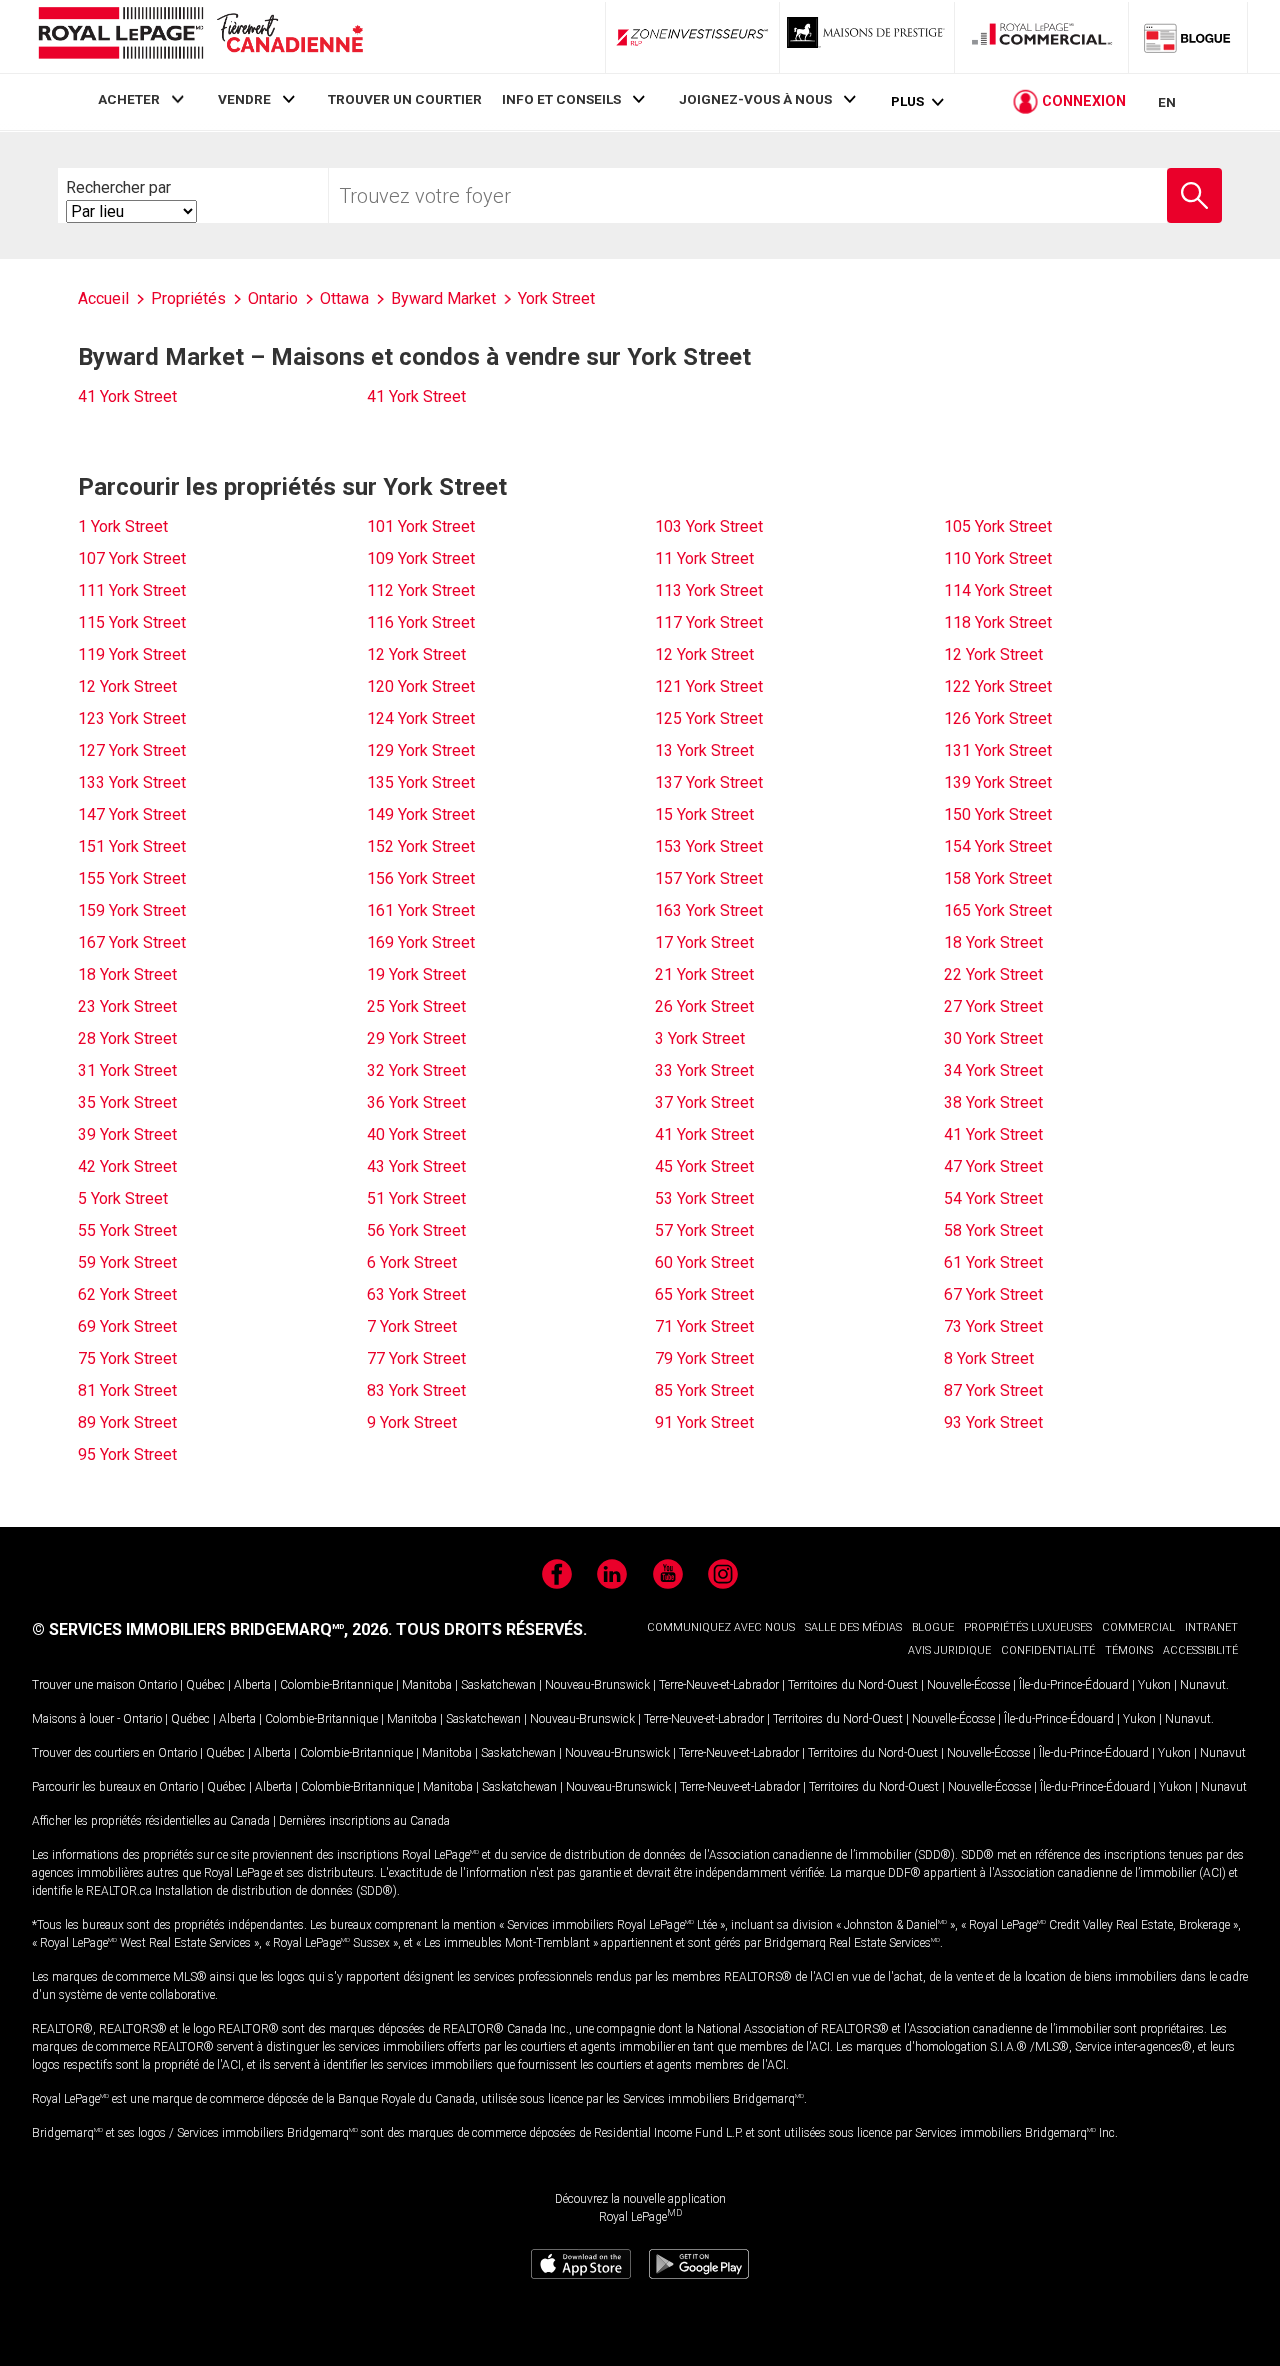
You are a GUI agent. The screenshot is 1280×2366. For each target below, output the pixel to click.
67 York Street (993, 1294)
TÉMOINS (1129, 1650)
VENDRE (244, 99)
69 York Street (127, 1326)
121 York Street (709, 686)
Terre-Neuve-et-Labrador (719, 1685)
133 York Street (132, 782)
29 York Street (416, 1038)
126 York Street (998, 718)
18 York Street (993, 942)
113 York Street (709, 590)
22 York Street (993, 974)
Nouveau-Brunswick (597, 1685)
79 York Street (704, 1358)
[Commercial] (1042, 37)
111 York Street (132, 590)
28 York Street (127, 1038)
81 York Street (127, 1390)
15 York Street (704, 814)
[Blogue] (1188, 37)
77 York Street (416, 1358)
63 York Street (416, 1294)
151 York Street (132, 846)
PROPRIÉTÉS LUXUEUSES (1028, 1627)
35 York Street (127, 1102)
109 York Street (421, 558)
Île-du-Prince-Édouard (1074, 1685)
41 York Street (127, 396)
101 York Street (421, 526)
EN (1167, 102)
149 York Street (421, 814)
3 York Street (700, 1038)
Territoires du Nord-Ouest (853, 1685)
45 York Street (704, 1166)
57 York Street (704, 1230)
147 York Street (132, 814)
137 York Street (709, 782)
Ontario (157, 1685)
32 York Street (416, 1070)
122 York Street (998, 686)
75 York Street (127, 1358)
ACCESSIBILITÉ (1200, 1650)
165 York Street (998, 910)
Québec (205, 1685)
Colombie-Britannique (336, 1685)
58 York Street (993, 1230)
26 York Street (704, 1006)
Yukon (1154, 1685)
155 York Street (132, 878)
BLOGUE (933, 1627)
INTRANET (1211, 1627)
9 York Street (412, 1422)
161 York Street (421, 910)
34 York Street (993, 1070)
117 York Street (709, 622)
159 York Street (132, 910)
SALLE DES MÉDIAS (853, 1627)
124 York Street (421, 718)
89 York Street (127, 1422)
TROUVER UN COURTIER (405, 99)
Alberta (252, 1685)
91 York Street (704, 1422)
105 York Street (998, 526)
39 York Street (127, 1134)
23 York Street (127, 1006)
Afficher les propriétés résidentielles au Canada (151, 1821)
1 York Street (123, 526)
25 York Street (416, 1006)
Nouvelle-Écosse (968, 1685)
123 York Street (132, 718)
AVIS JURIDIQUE (949, 1650)
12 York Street (416, 654)
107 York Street (132, 558)
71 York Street (704, 1326)
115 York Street (132, 622)
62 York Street (127, 1294)
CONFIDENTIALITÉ (1048, 1650)
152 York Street (421, 846)
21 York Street (704, 974)
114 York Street (998, 590)
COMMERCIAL (1138, 1627)
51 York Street (416, 1198)
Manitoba (427, 1685)
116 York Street (421, 622)
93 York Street (993, 1422)
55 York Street (127, 1230)
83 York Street (416, 1390)
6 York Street (412, 1262)
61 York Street (993, 1262)
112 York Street (421, 590)
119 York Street (132, 654)
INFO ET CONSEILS (561, 99)
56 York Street (416, 1230)
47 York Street (993, 1166)
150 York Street (998, 814)
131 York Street (998, 750)
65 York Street (704, 1294)
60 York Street (704, 1262)
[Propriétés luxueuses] (867, 37)
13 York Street (704, 750)
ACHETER (129, 99)
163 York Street (709, 910)
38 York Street (993, 1102)
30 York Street (993, 1038)
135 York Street (421, 782)
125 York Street (709, 718)
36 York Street (416, 1102)
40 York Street (416, 1134)
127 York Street (132, 750)
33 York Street (704, 1070)
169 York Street (421, 942)
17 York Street (704, 942)
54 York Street (993, 1198)
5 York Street (123, 1198)
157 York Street (709, 878)
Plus (907, 101)
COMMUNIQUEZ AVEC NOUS (721, 1627)
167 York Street (132, 942)
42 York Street (127, 1166)
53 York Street (704, 1198)
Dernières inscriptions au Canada (364, 1821)
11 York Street (704, 558)
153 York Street (709, 846)
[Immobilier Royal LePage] (200, 36)
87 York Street (993, 1390)
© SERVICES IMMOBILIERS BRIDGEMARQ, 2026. (212, 1629)
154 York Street (998, 846)
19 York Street (416, 974)
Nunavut (1203, 1685)
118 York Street (998, 622)
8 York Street (989, 1358)
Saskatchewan (498, 1685)
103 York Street (709, 526)
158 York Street (998, 878)
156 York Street (421, 878)
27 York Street (993, 1006)
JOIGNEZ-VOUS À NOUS (755, 99)
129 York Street (421, 750)
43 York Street (416, 1166)
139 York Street (998, 782)
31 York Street (127, 1070)
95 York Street (127, 1454)
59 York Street (127, 1262)
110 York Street (998, 558)
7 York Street (412, 1326)
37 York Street (704, 1102)
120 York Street (421, 686)
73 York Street (993, 1326)
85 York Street (704, 1390)
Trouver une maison (83, 1685)
